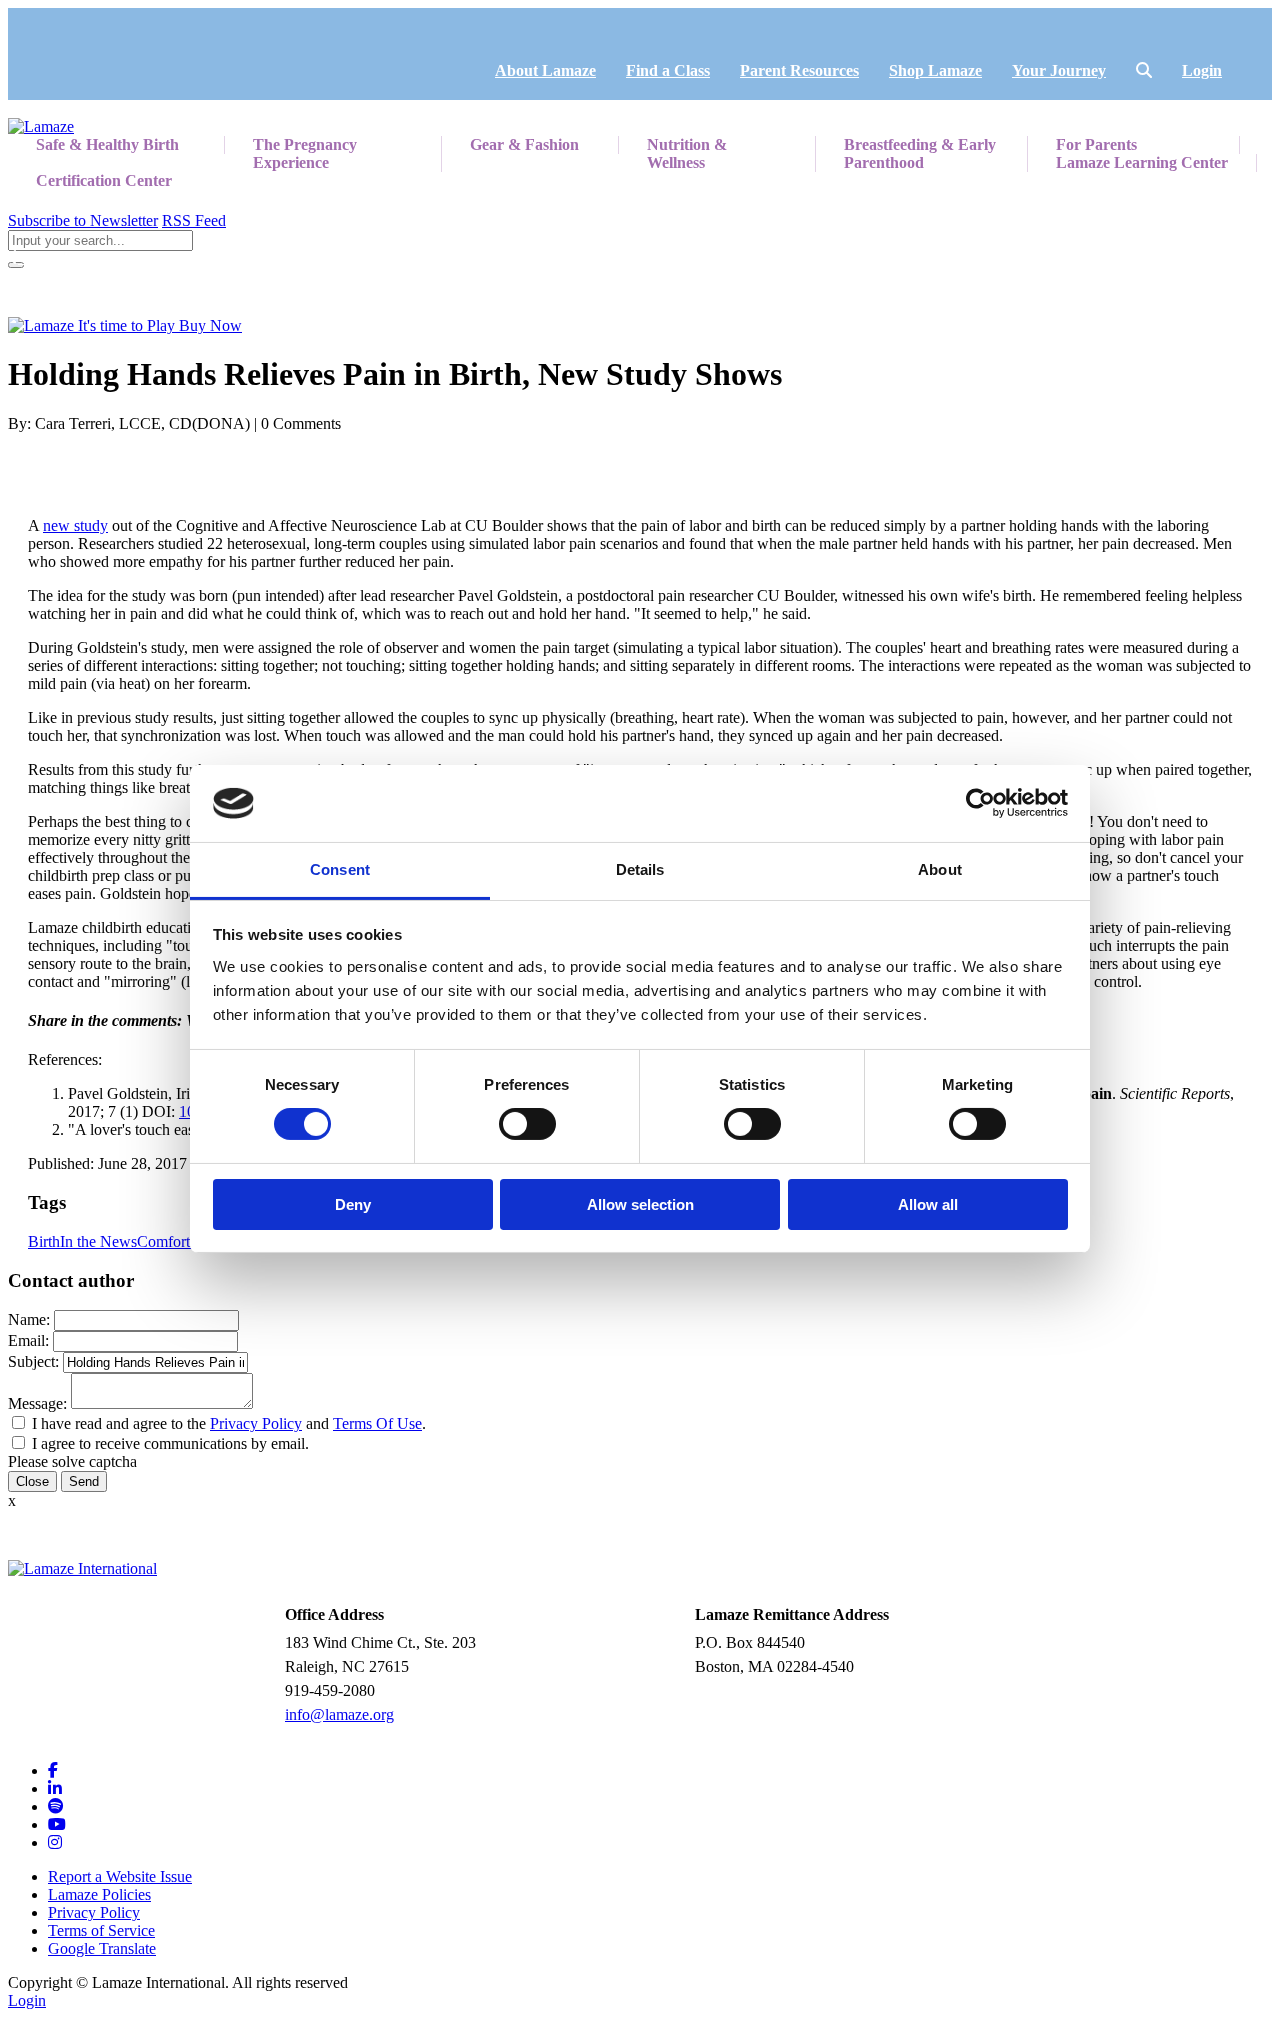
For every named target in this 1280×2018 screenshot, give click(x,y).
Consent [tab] (340, 869)
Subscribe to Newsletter (83, 220)
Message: (37, 1403)
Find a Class (668, 70)
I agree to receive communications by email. (170, 1443)
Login (1202, 70)
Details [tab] (640, 869)
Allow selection (640, 1204)
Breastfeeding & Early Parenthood (920, 153)
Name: (29, 1319)
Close (32, 1481)
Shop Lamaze (935, 70)
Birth (44, 1241)
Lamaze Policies (99, 1894)
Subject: (33, 1361)
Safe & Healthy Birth (107, 144)
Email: (28, 1340)
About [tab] (940, 869)
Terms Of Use (377, 1423)
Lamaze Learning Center (1142, 162)
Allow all (928, 1204)
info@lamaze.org (339, 1714)
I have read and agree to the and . (229, 1423)
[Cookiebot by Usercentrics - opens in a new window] (980, 803)
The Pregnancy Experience (305, 153)
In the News (98, 1241)
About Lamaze (545, 70)
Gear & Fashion (524, 144)
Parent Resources (799, 70)
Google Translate (102, 1948)
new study (75, 525)
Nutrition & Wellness (687, 153)
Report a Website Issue (120, 1876)
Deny (353, 1204)
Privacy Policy (256, 1423)
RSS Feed (194, 220)
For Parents (1096, 144)
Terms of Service (101, 1930)
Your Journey (1059, 70)
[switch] (527, 1124)
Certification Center (104, 180)
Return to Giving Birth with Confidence (146, 257)
